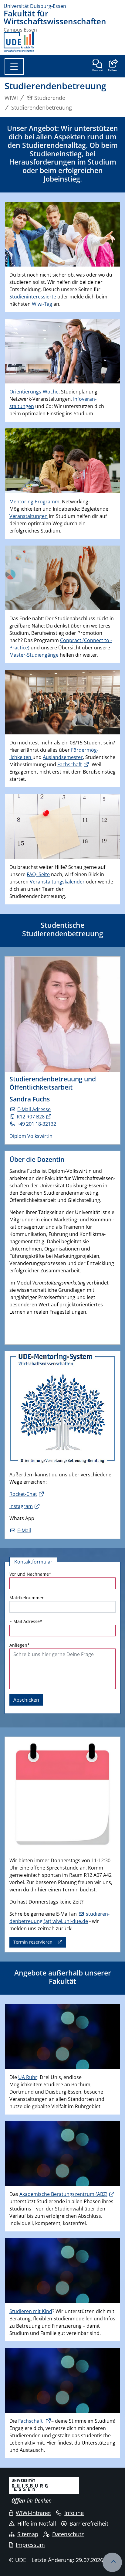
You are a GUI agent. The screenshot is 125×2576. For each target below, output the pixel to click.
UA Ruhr (28, 2077)
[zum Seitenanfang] (112, 2562)
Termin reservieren (33, 1942)
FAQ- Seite (38, 874)
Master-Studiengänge (34, 655)
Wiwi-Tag (42, 304)
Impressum (30, 2545)
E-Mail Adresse (34, 1109)
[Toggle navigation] (14, 66)
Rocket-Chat (23, 1494)
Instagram (21, 1506)
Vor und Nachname (30, 1574)
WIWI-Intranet (33, 2513)
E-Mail (24, 1530)
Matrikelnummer (27, 1598)
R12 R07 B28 (30, 1117)
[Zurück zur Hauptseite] (19, 42)
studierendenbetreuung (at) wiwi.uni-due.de (59, 1918)
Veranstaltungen (29, 516)
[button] (112, 66)
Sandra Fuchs (30, 1099)
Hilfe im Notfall (37, 2523)
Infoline (74, 2513)
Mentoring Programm (34, 502)
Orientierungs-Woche (34, 392)
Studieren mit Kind (31, 2311)
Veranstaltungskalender (57, 882)
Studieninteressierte (33, 297)
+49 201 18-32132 (36, 1124)
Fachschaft (70, 764)
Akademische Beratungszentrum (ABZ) (63, 2194)
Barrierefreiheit (89, 2523)
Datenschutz (68, 2534)
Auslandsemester (63, 757)
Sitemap (28, 2534)
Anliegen (20, 1645)
